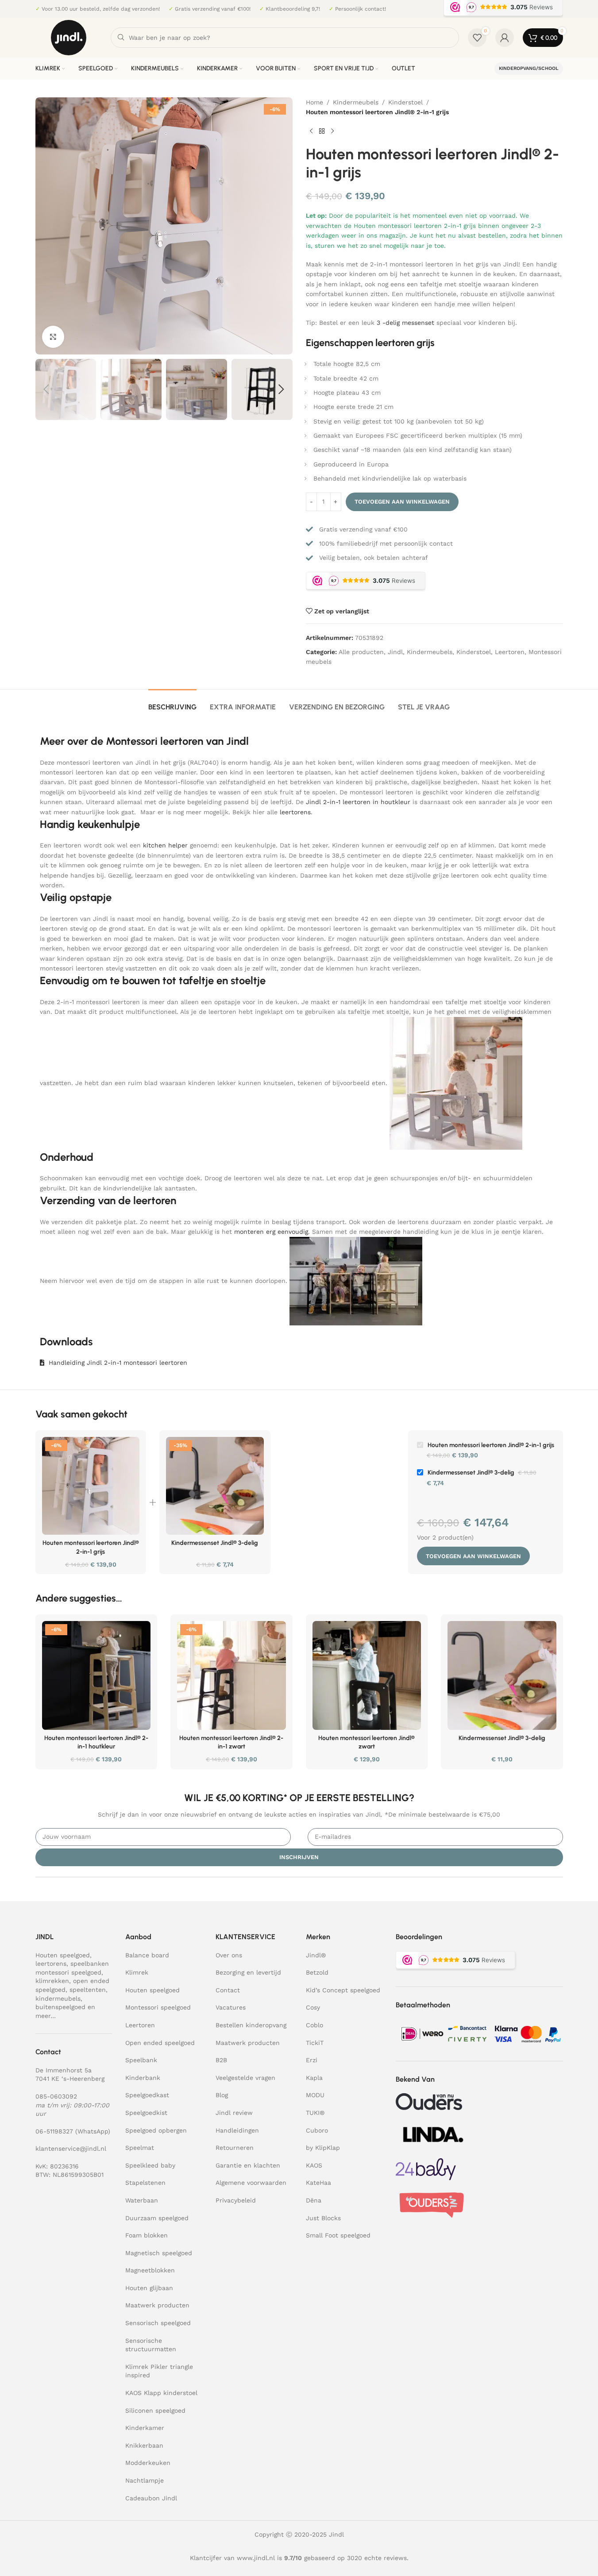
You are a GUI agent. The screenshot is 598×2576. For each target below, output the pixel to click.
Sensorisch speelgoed (158, 2323)
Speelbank (141, 2060)
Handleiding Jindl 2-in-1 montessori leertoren (118, 1363)
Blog (222, 2095)
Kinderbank (143, 2078)
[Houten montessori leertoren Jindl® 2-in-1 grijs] (91, 1486)
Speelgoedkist (146, 2113)
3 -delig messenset (405, 323)
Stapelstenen (145, 2183)
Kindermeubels (356, 102)
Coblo (314, 2025)
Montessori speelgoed (158, 2007)
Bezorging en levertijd (248, 1972)
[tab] (172, 703)
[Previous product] (311, 131)
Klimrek (137, 1972)
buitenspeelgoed (60, 2007)
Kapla (314, 2078)
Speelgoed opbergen (156, 2130)
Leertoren (510, 652)
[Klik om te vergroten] (53, 337)
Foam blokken (147, 2235)
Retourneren (235, 2148)
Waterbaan (142, 2200)
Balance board (147, 1955)
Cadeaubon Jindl (151, 2498)
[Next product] (332, 131)
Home (314, 102)
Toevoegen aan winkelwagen (402, 502)
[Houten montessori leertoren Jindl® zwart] (367, 1675)
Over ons (229, 1955)
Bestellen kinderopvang (251, 2025)
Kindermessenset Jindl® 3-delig (215, 1543)
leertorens (295, 812)
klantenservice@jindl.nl (71, 2149)
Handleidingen (237, 2130)
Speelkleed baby (150, 2165)
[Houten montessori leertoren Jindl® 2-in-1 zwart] (231, 1675)
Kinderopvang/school (529, 68)
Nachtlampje (145, 2480)
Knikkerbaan (144, 2445)
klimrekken (52, 1981)
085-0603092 (56, 2096)
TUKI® (315, 2113)
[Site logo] (69, 37)
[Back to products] (322, 131)
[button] (46, 389)
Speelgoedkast (147, 2095)
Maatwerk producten (157, 2305)
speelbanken (90, 1964)
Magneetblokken (150, 2270)
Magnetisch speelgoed (159, 2253)
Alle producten (361, 652)
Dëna (314, 2200)
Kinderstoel (405, 102)
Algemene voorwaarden (251, 2183)
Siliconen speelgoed (155, 2410)
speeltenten (88, 1990)
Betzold (317, 1972)
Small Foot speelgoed (338, 2235)
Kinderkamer (145, 2428)
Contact (228, 1990)
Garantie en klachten (248, 2165)
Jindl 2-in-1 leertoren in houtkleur (358, 802)
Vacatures (231, 2007)
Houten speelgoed (63, 1955)
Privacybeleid (236, 2200)
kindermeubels (58, 1998)
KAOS (314, 2165)
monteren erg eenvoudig (271, 1232)
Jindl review (234, 2113)
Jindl (395, 652)
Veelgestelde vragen (245, 2078)
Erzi (312, 2060)
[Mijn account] (505, 38)
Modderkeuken (148, 2463)
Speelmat (140, 2148)
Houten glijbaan (149, 2288)
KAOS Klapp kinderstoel (161, 2393)
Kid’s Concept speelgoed (343, 1990)
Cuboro (317, 2130)
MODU (315, 2095)
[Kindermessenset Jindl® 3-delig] (215, 1486)
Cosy (313, 2007)
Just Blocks (323, 2218)
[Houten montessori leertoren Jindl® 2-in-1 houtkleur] (96, 1675)
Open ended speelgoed (160, 2043)
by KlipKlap (323, 2148)
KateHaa (318, 2183)
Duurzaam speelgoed (157, 2218)
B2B (221, 2060)
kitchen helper (165, 845)
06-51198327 (54, 2131)
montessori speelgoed (68, 1972)
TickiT (315, 2043)
